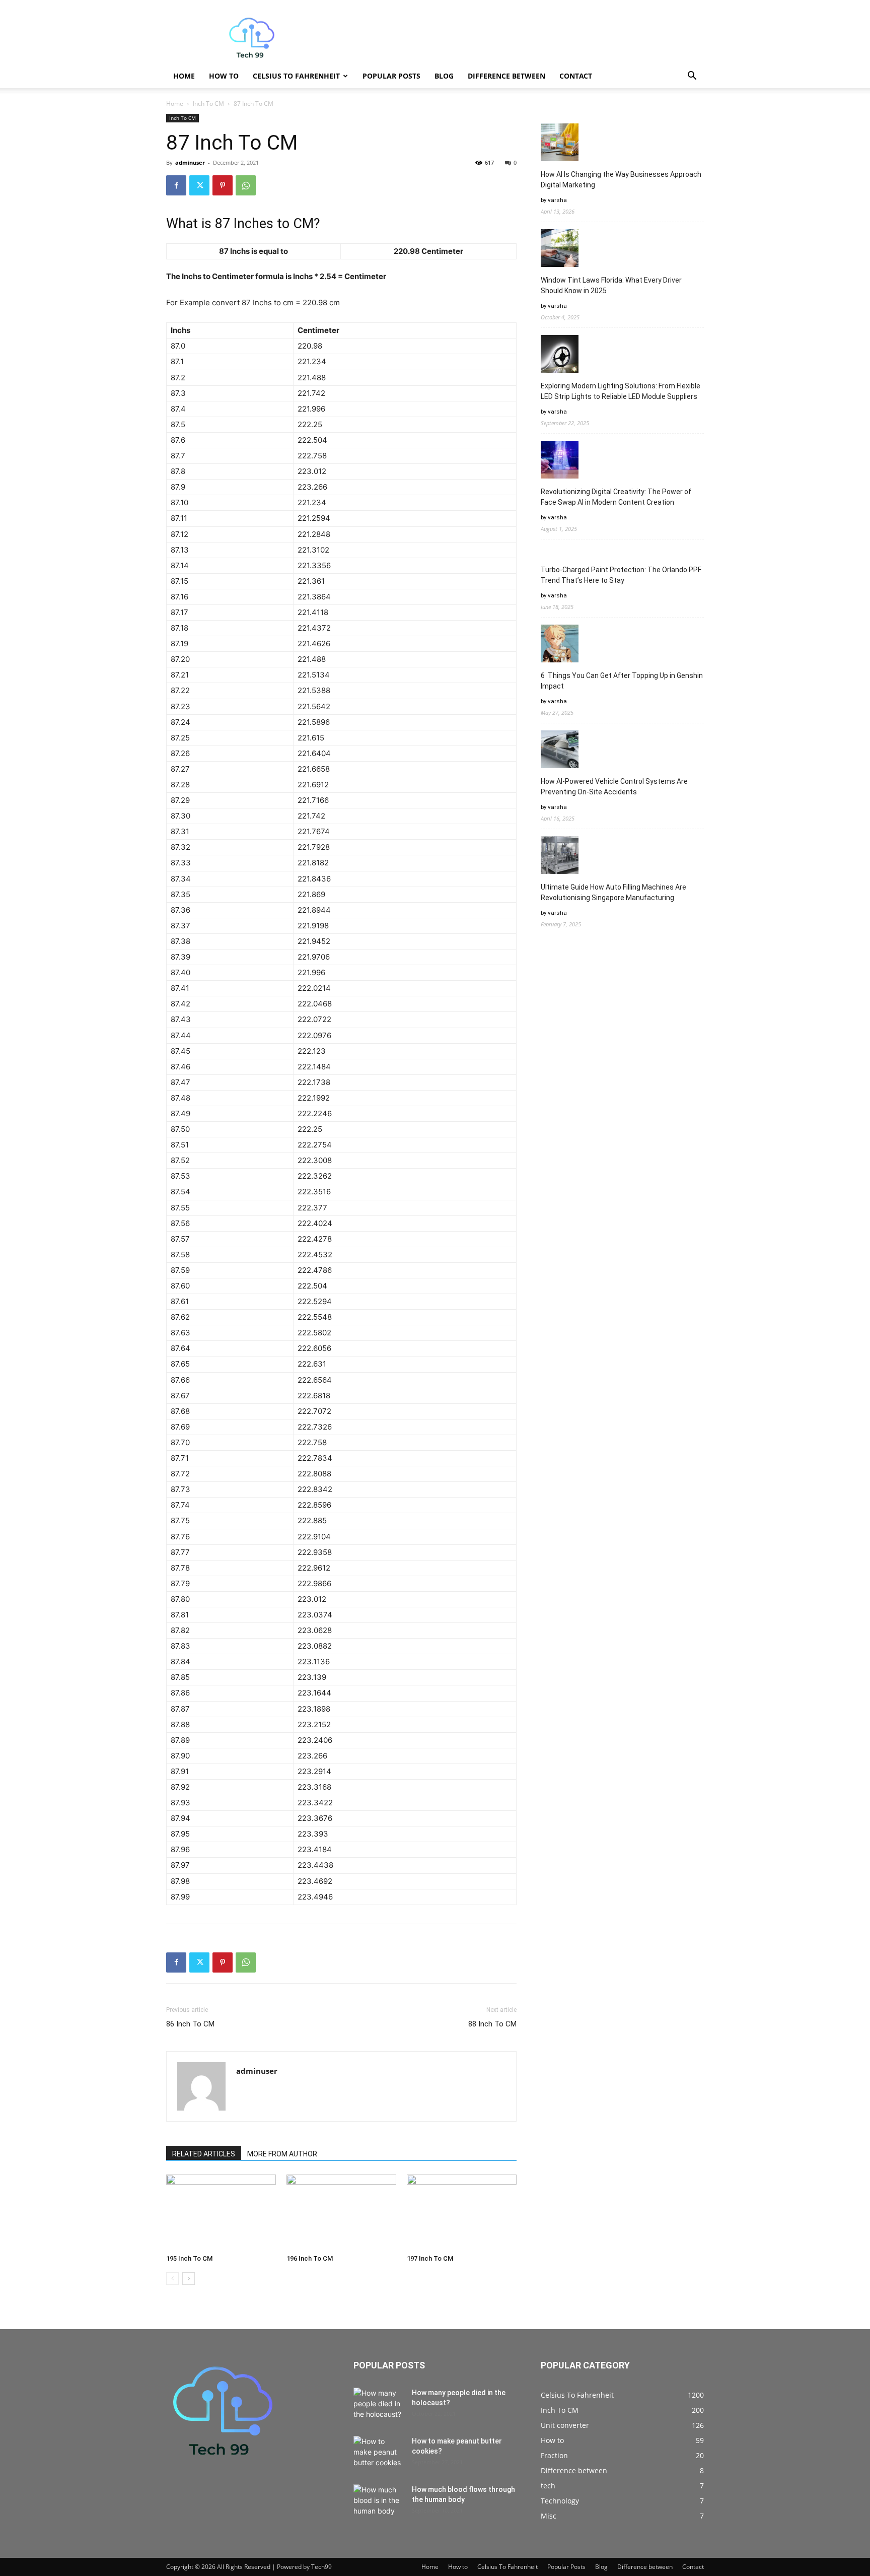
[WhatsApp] (246, 185)
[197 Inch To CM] (462, 2212)
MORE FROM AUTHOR (282, 2154)
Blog (444, 76)
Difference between (506, 76)
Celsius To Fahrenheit (296, 76)
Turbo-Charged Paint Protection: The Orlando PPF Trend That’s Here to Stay (621, 575)
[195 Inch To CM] (221, 2212)
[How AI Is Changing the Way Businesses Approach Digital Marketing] (560, 144)
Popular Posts (391, 76)
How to (224, 76)
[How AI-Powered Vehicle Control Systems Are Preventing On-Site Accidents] (560, 751)
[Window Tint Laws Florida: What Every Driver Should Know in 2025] (560, 250)
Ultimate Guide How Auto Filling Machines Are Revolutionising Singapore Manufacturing (613, 892)
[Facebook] (176, 185)
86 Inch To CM (190, 2024)
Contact (576, 76)
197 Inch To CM (430, 2258)
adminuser (190, 162)
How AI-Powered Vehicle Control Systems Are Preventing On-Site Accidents (614, 787)
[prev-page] (172, 2279)
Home (184, 76)
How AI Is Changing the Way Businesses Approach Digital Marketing (621, 180)
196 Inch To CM (310, 2258)
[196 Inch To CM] (341, 2212)
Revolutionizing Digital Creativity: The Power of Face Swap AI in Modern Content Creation (616, 497)
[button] (692, 77)
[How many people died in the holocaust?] (379, 2405)
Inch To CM (208, 104)
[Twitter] (199, 185)
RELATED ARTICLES (204, 2154)
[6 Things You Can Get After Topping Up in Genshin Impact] (560, 645)
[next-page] (189, 2279)
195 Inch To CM (189, 2258)
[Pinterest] (223, 185)
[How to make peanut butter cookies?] (379, 2454)
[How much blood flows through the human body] (379, 2502)
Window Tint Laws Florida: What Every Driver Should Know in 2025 (611, 285)
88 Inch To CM (492, 2024)
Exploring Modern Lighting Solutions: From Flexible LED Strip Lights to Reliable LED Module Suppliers (621, 391)
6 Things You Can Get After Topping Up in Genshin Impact (622, 681)
